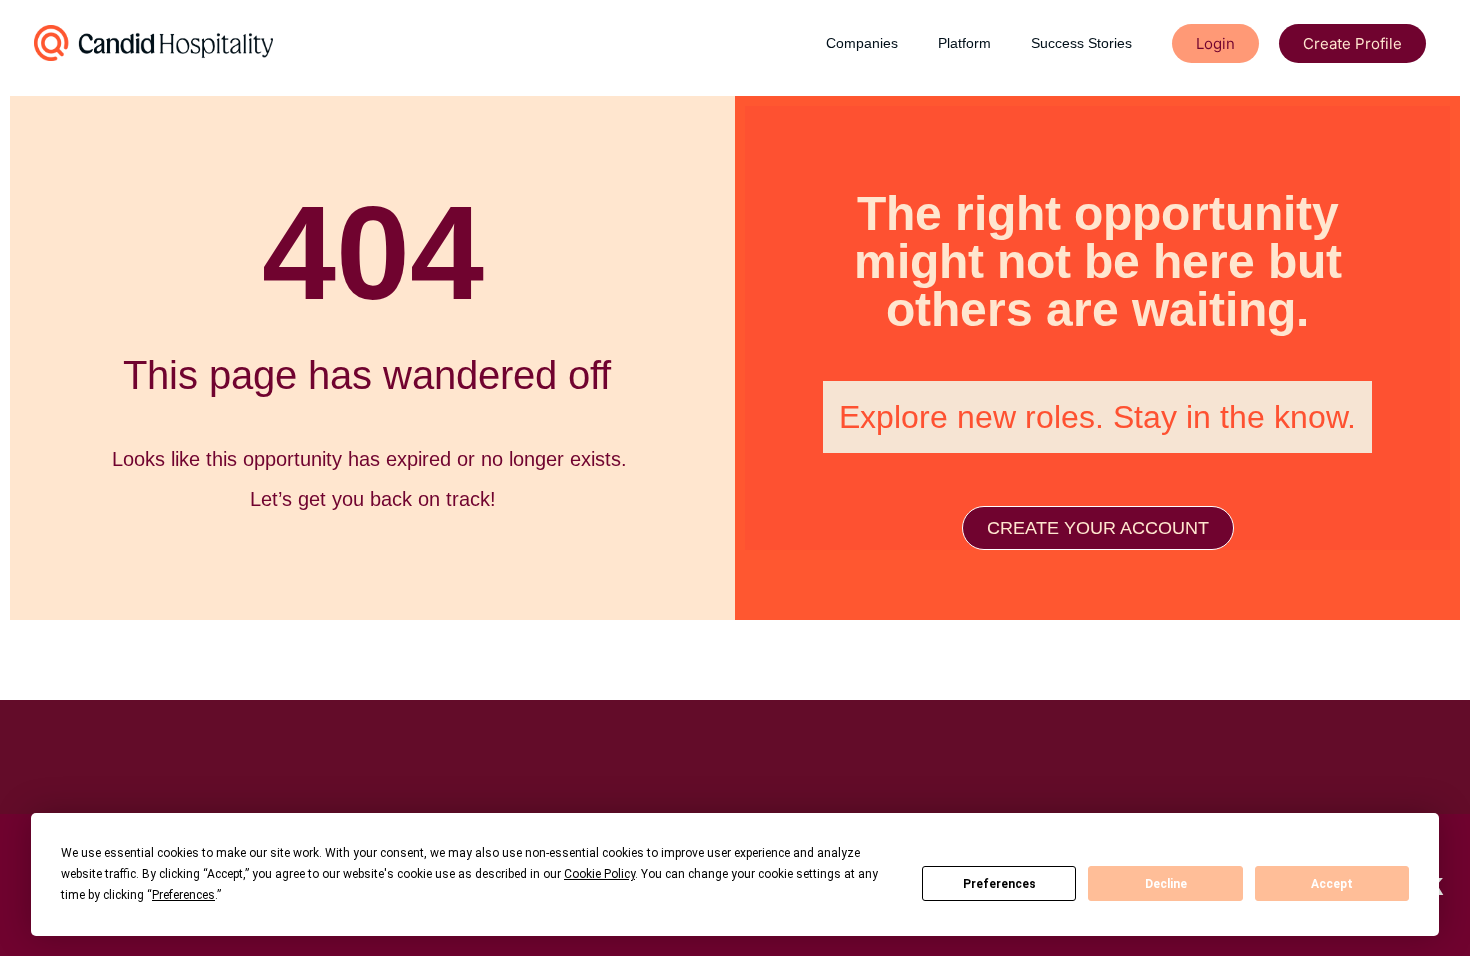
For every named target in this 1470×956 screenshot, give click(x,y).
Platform (964, 43)
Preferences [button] (183, 895)
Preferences (999, 884)
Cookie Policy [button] (599, 874)
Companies (862, 43)
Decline (1166, 884)
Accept (1332, 884)
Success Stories (1081, 43)
